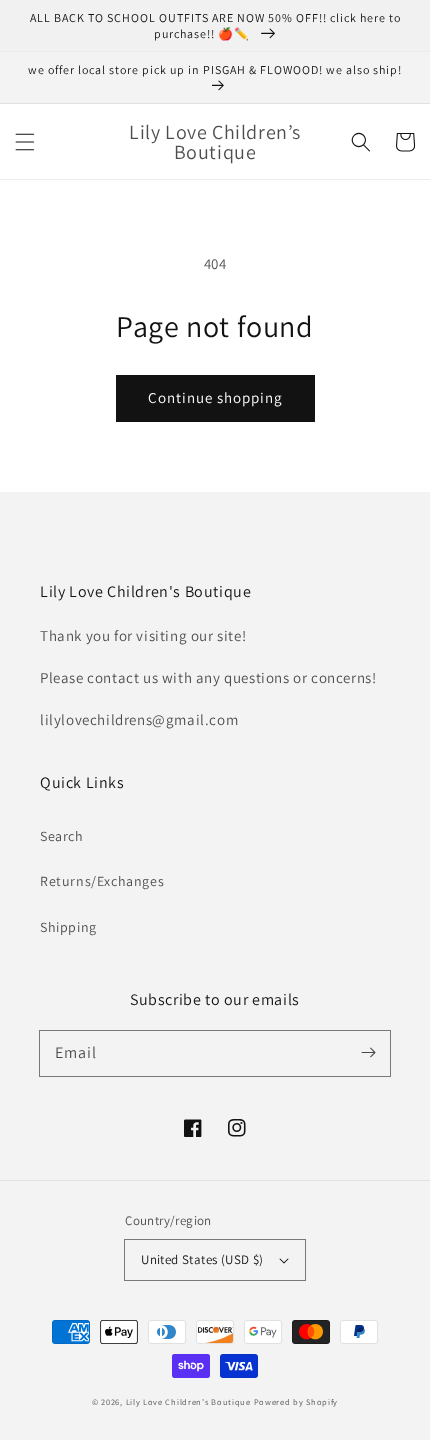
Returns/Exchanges (102, 881)
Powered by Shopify (296, 1401)
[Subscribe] (368, 1053)
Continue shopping (215, 397)
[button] (25, 142)
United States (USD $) (202, 1259)
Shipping (68, 927)
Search (62, 836)
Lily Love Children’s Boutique (190, 1401)
